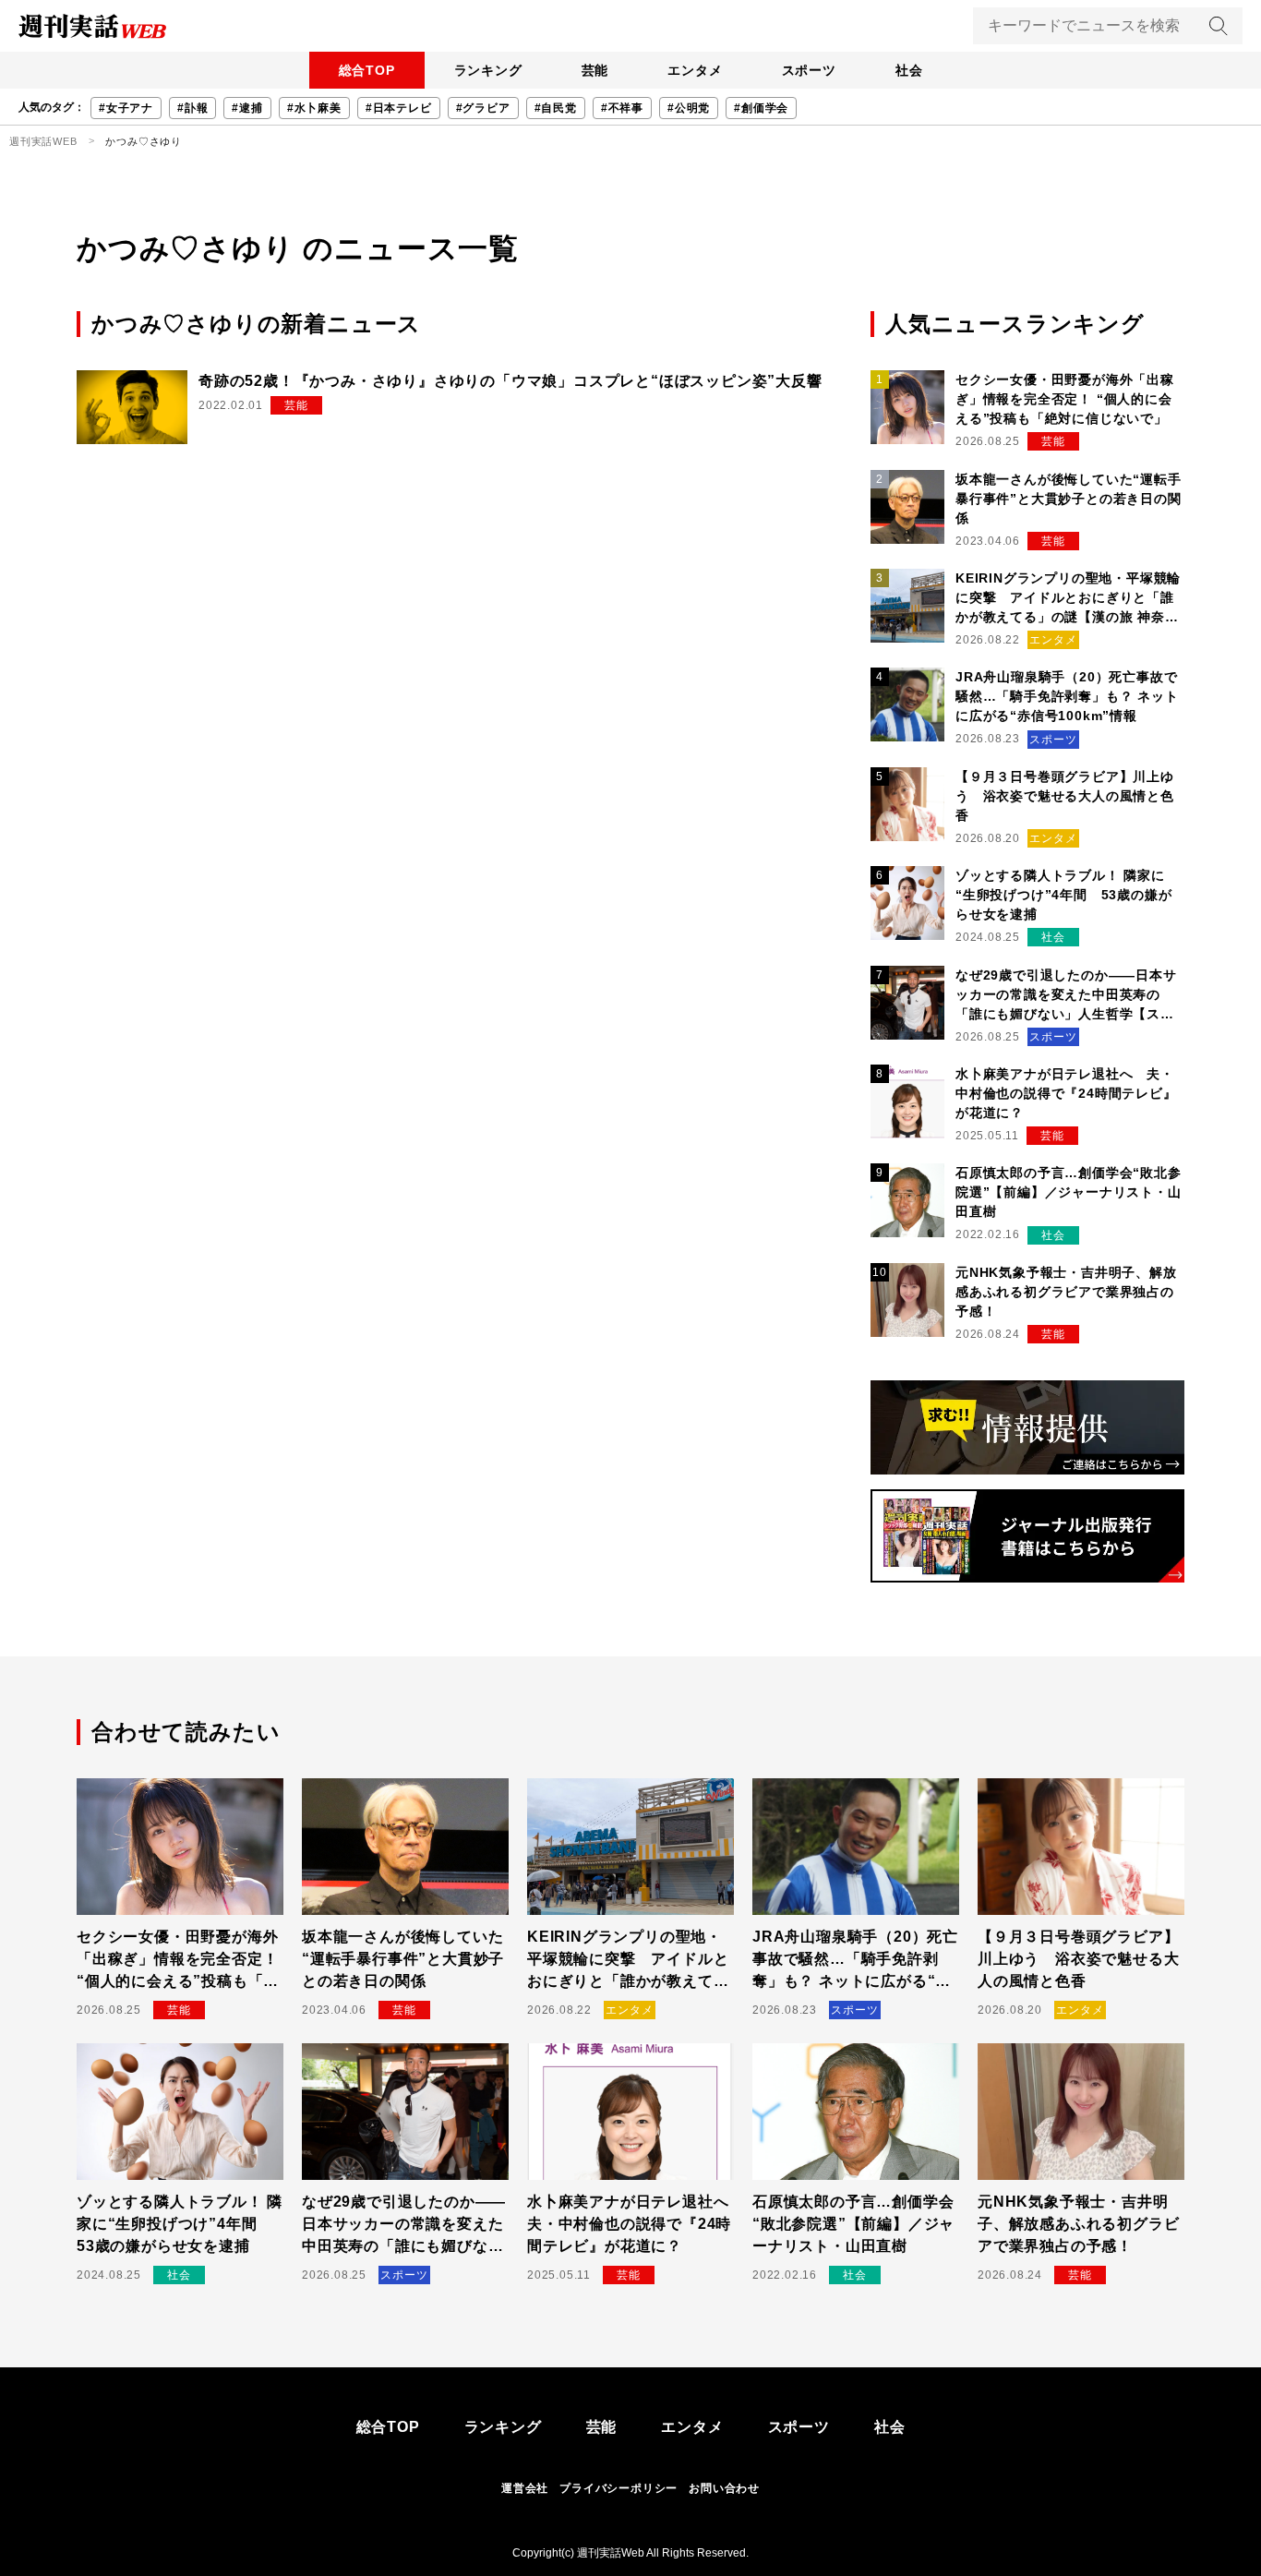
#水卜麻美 (314, 108)
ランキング (488, 70)
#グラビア (483, 108)
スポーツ (809, 70)
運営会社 (525, 2488)
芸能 (595, 70)
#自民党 (556, 108)
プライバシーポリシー (618, 2488)
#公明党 (689, 108)
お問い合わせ (724, 2488)
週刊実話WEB (43, 141)
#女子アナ (126, 108)
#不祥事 (622, 108)
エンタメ (695, 70)
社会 (909, 70)
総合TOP (367, 70)
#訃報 (192, 108)
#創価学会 (761, 108)
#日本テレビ (399, 108)
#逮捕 (247, 108)
